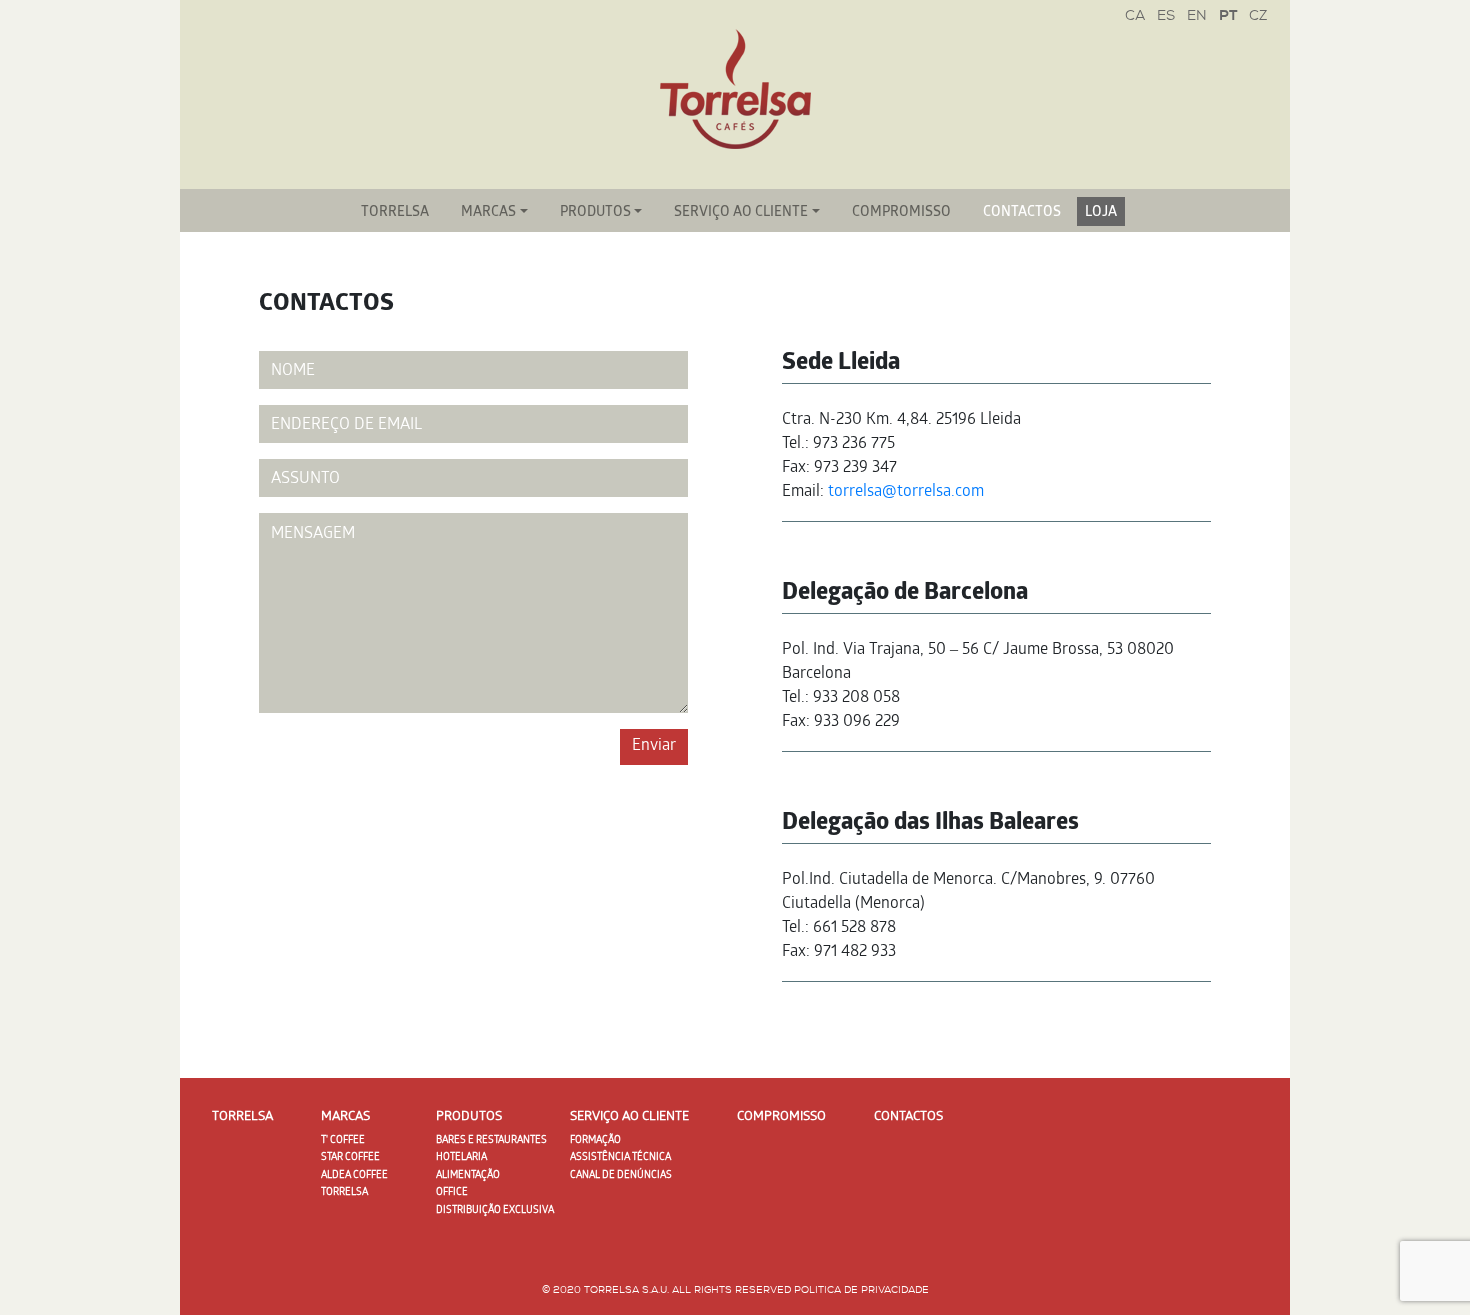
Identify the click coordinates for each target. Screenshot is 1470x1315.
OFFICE (452, 1193)
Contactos (1022, 213)
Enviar (654, 746)
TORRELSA (344, 1193)
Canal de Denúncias (621, 1176)
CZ (1258, 16)
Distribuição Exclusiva (495, 1211)
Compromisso (901, 213)
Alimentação (468, 1176)
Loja (1101, 213)
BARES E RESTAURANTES (491, 1141)
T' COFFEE (343, 1141)
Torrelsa (395, 213)
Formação (595, 1141)
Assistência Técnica (620, 1158)
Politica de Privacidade (861, 1290)
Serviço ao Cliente (741, 213)
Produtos (595, 213)
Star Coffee (350, 1158)
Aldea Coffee (354, 1176)
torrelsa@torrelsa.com (906, 492)
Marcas (488, 213)
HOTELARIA (461, 1158)
